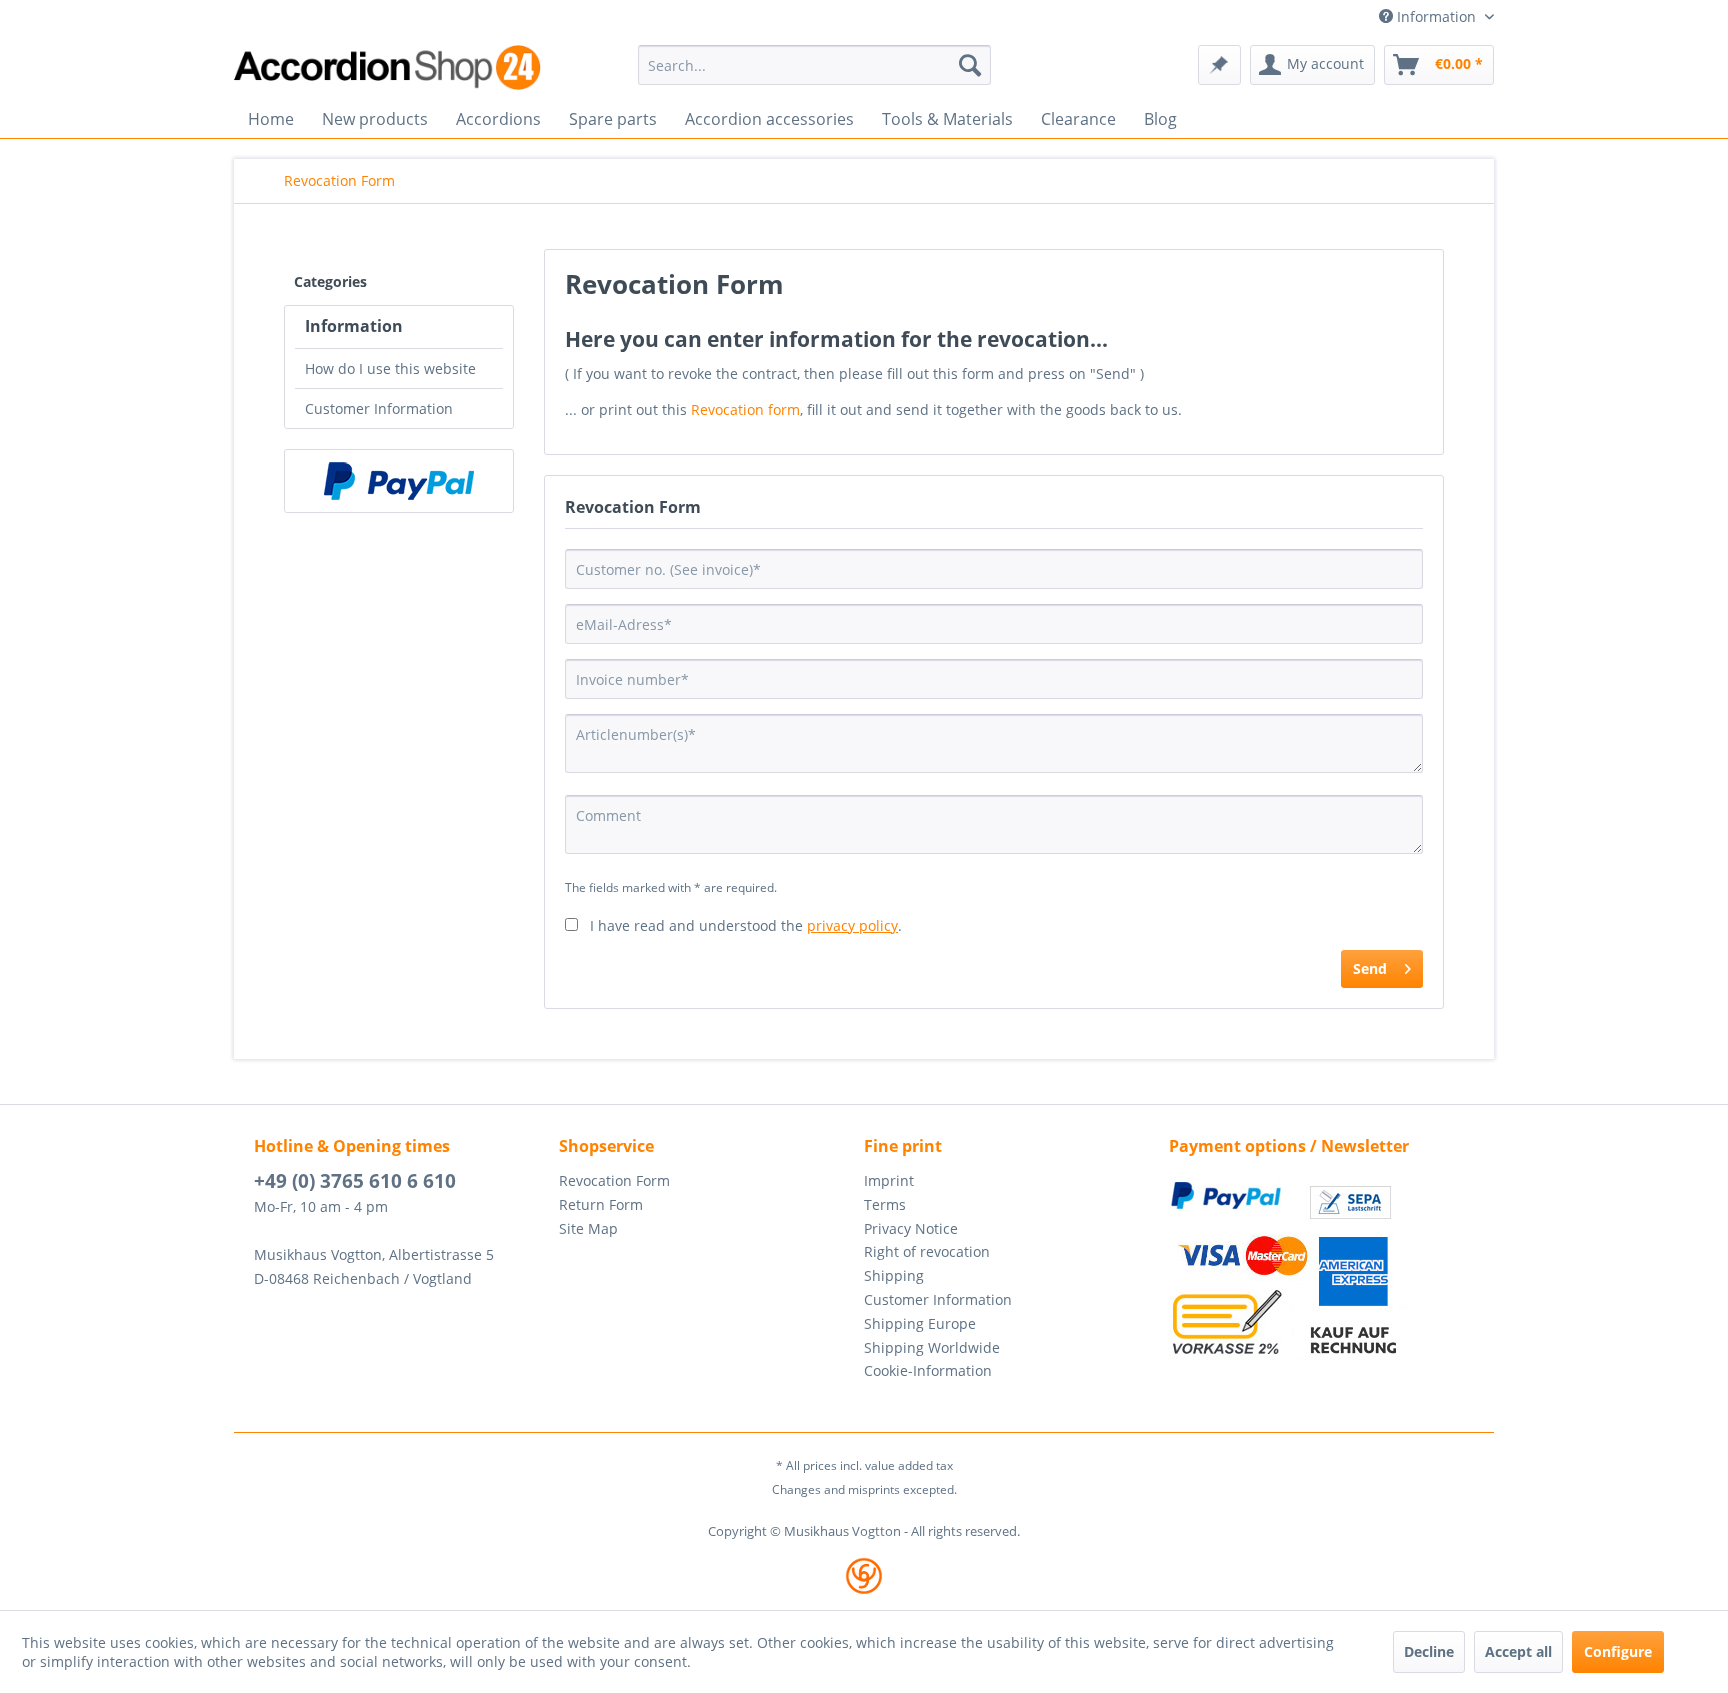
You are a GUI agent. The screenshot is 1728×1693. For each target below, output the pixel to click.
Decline (1429, 1651)
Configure (1618, 1651)
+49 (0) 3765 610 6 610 (355, 1181)
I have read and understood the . (746, 925)
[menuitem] (814, 65)
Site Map (588, 1228)
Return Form (601, 1204)
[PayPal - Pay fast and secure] (399, 481)
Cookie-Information (928, 1370)
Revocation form (745, 409)
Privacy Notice (911, 1228)
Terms (885, 1204)
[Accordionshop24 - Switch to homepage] (389, 67)
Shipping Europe (920, 1323)
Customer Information (379, 408)
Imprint (889, 1180)
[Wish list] (1219, 65)
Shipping (894, 1275)
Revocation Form (614, 1180)
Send (1370, 968)
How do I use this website (390, 368)
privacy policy (852, 925)
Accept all (1518, 1651)
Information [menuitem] (1436, 16)
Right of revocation (927, 1251)
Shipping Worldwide (932, 1347)
